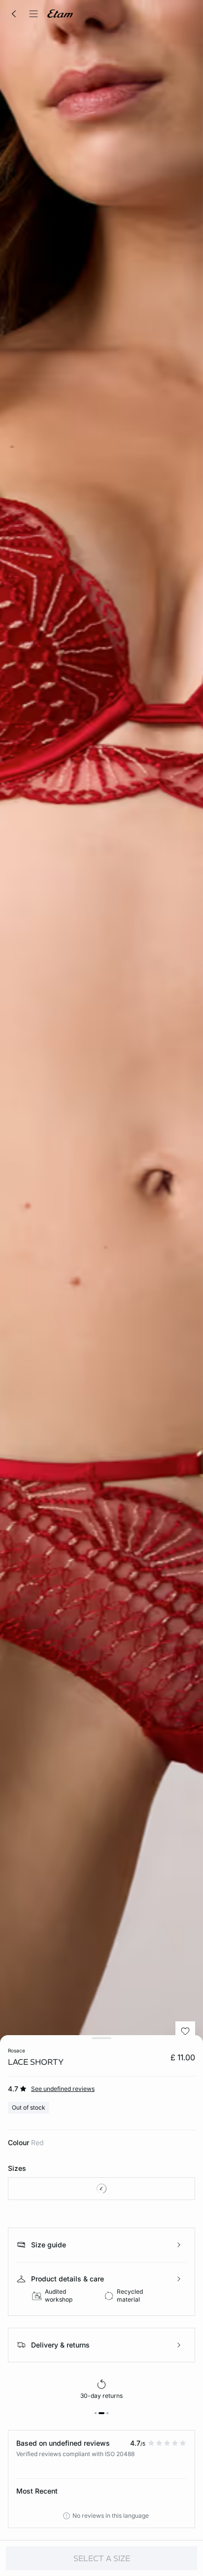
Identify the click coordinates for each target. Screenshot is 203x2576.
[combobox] (101, 2189)
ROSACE (17, 2050)
